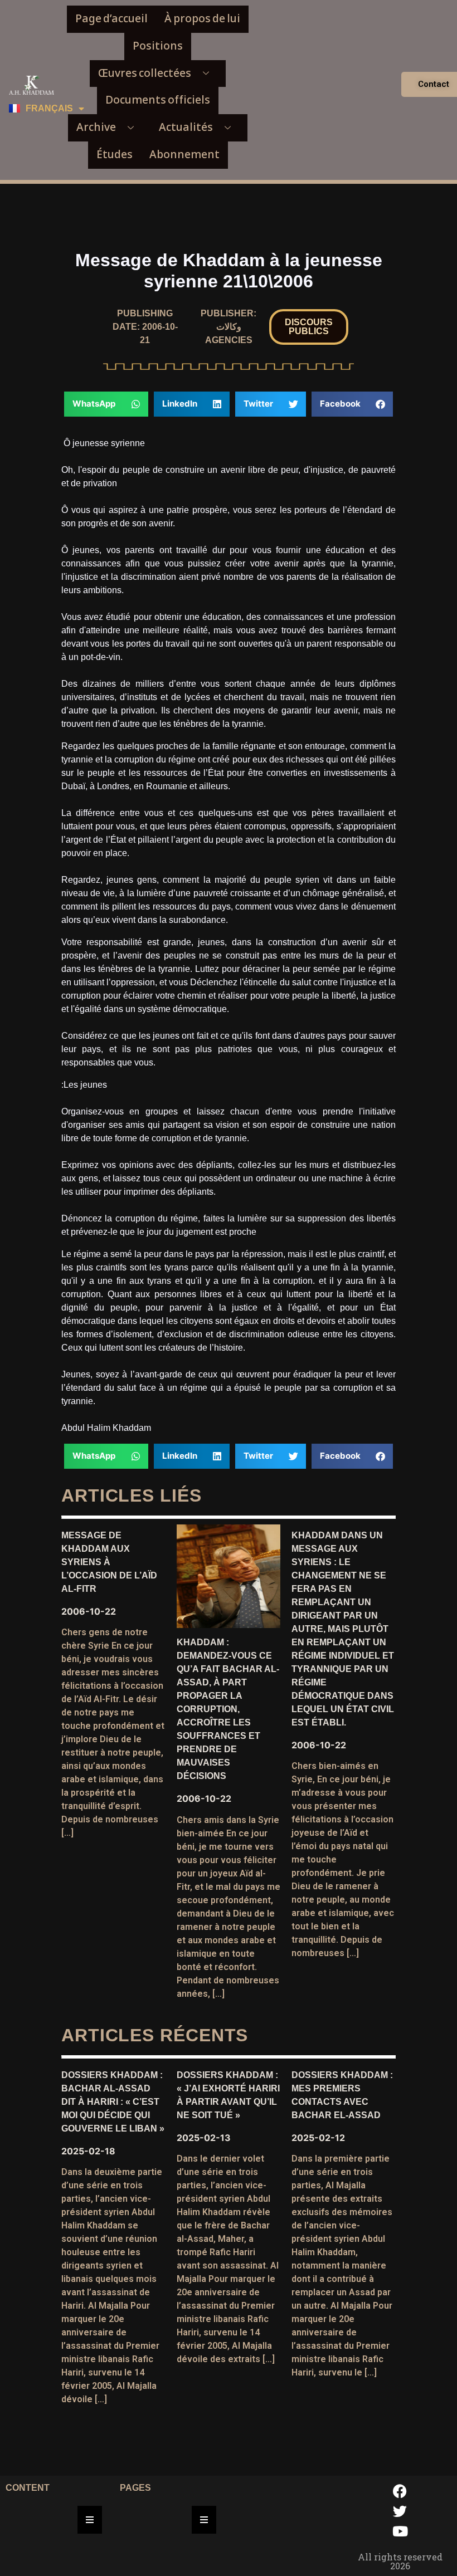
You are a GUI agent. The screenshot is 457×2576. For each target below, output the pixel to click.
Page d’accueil (111, 19)
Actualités (186, 127)
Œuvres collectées (145, 73)
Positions (158, 46)
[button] (309, 327)
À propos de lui (202, 19)
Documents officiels (158, 100)
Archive (96, 127)
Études (115, 155)
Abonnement (184, 155)
